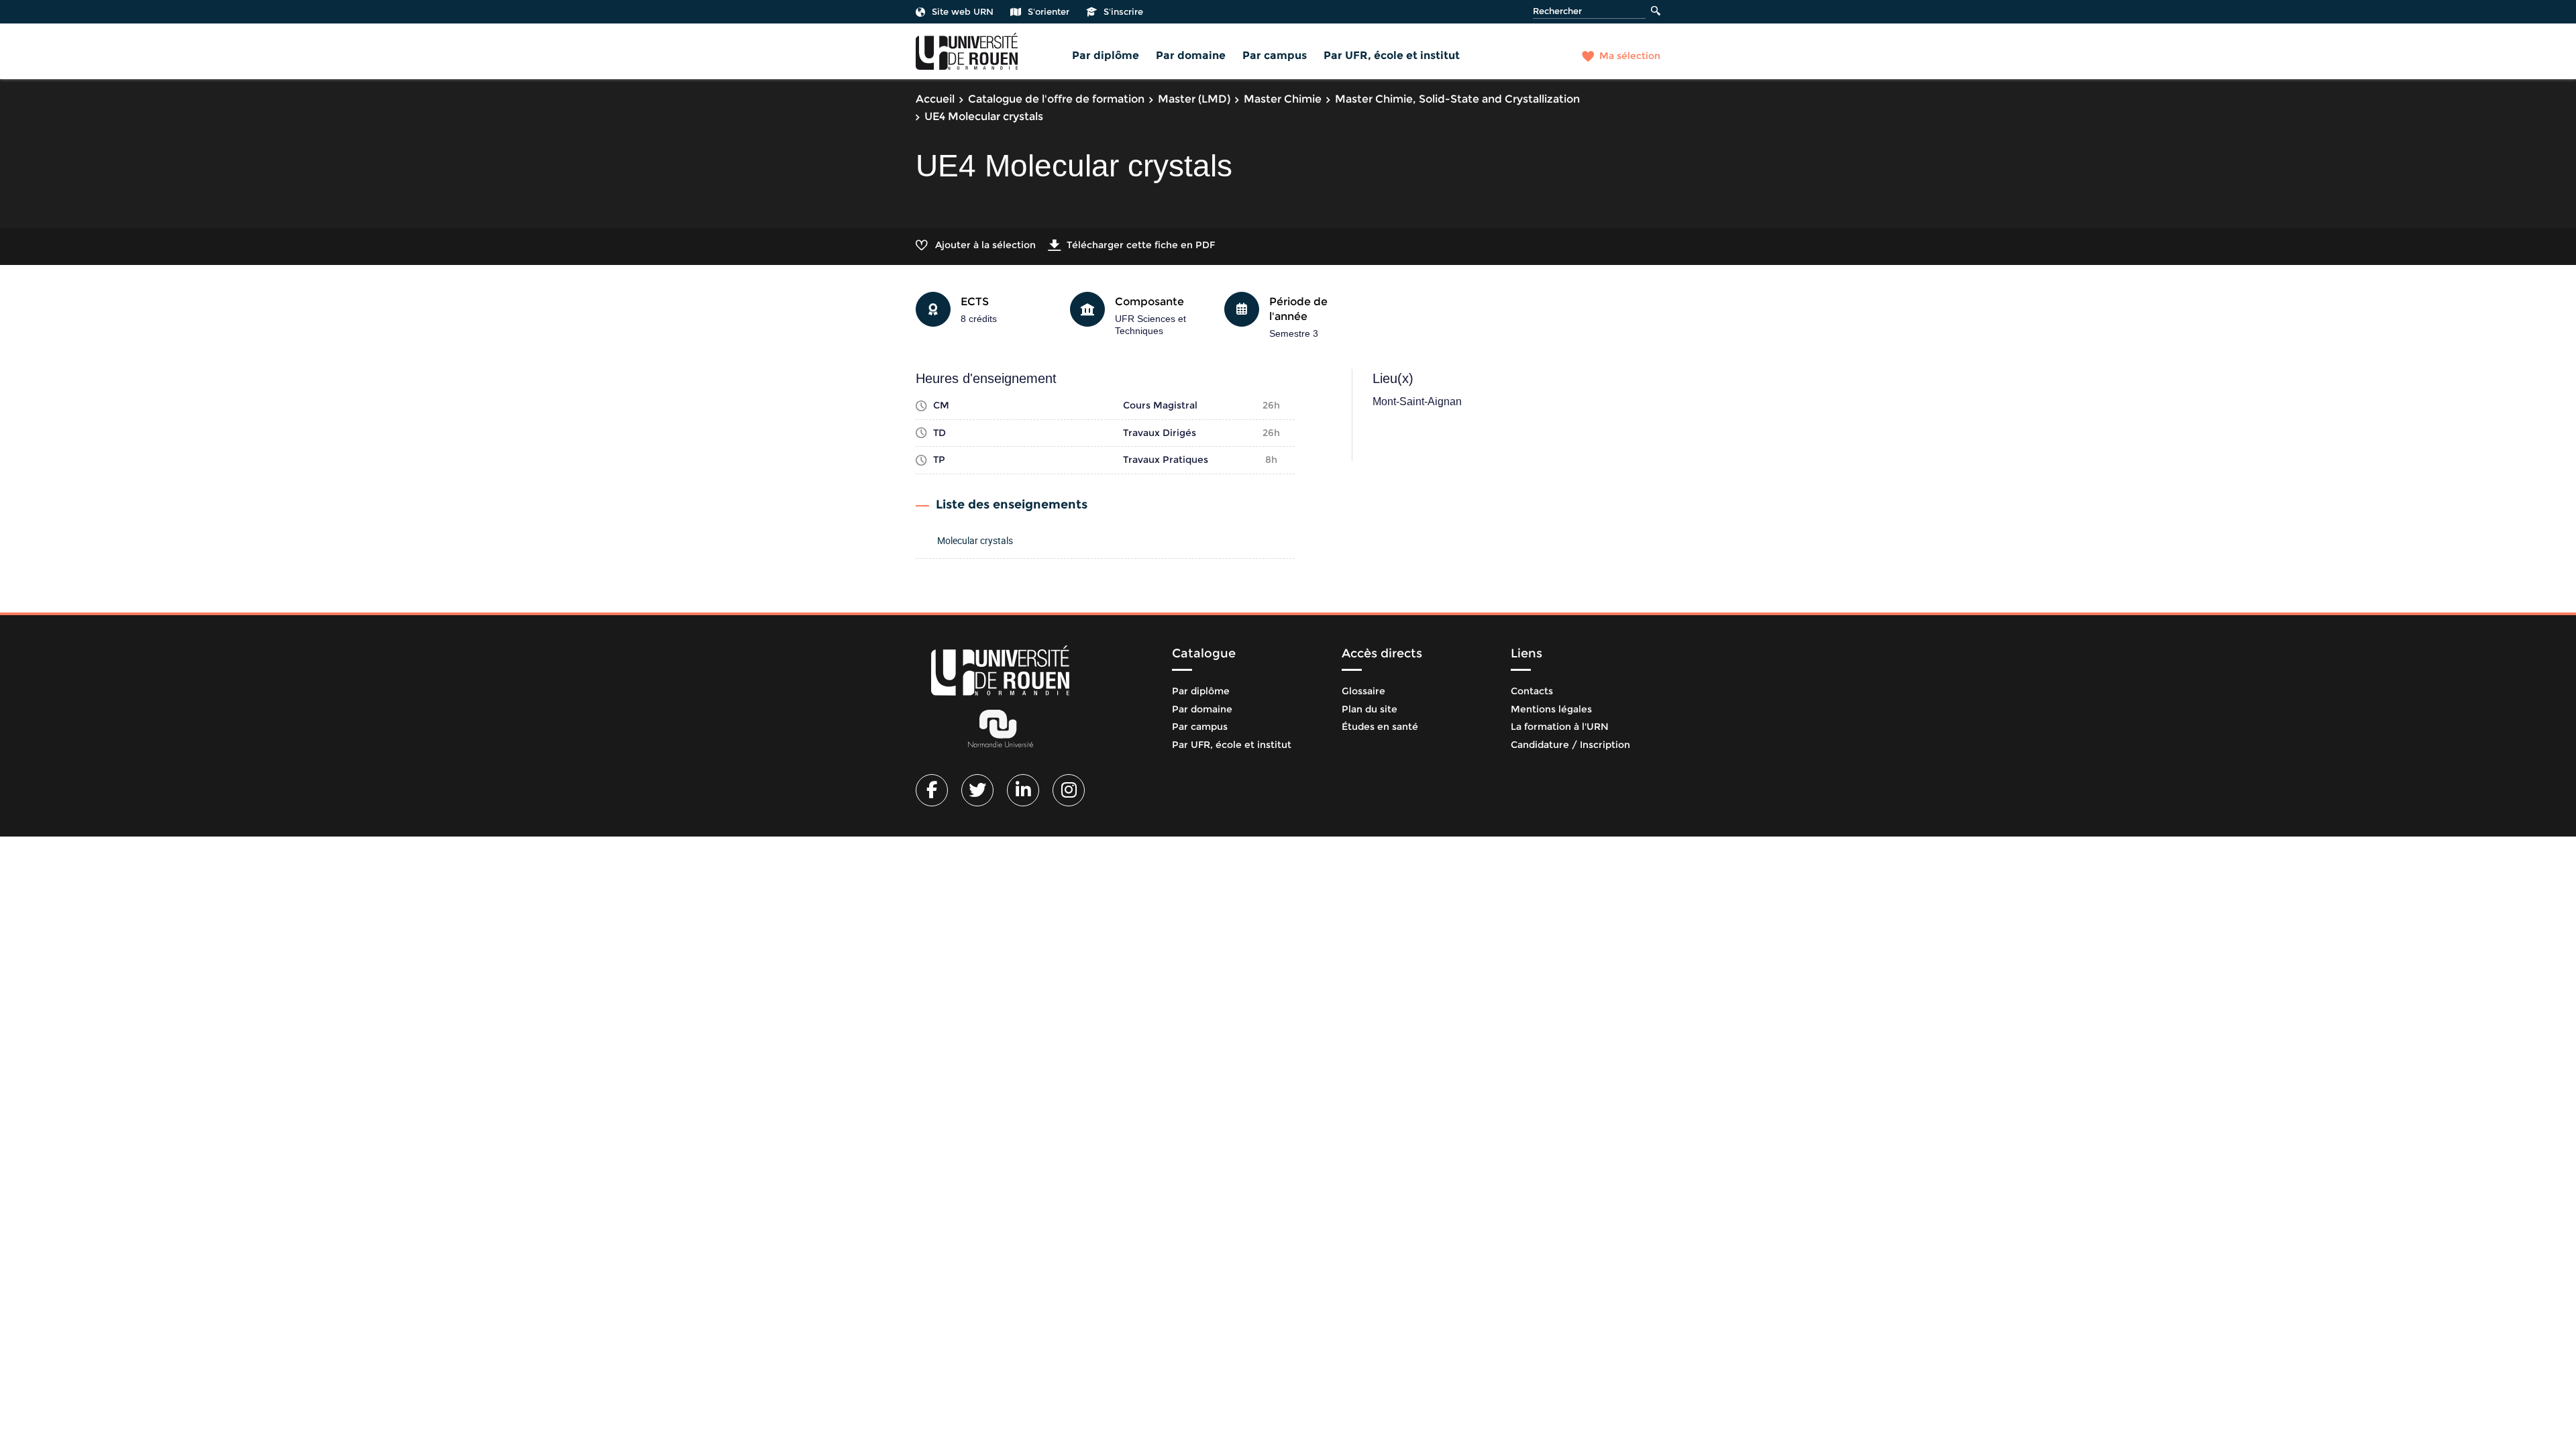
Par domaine (1191, 55)
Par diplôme (1106, 55)
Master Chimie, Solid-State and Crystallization (1457, 99)
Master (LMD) (1194, 99)
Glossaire (1363, 691)
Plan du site (1370, 709)
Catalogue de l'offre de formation (1056, 99)
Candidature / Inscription (1570, 745)
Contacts (1532, 691)
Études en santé (1380, 727)
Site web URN (963, 11)
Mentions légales (1551, 709)
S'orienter (1049, 11)
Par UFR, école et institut (1392, 55)
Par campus (1275, 55)
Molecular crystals (975, 540)
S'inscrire (1123, 11)
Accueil (935, 99)
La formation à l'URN (1560, 727)
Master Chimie (1283, 99)
